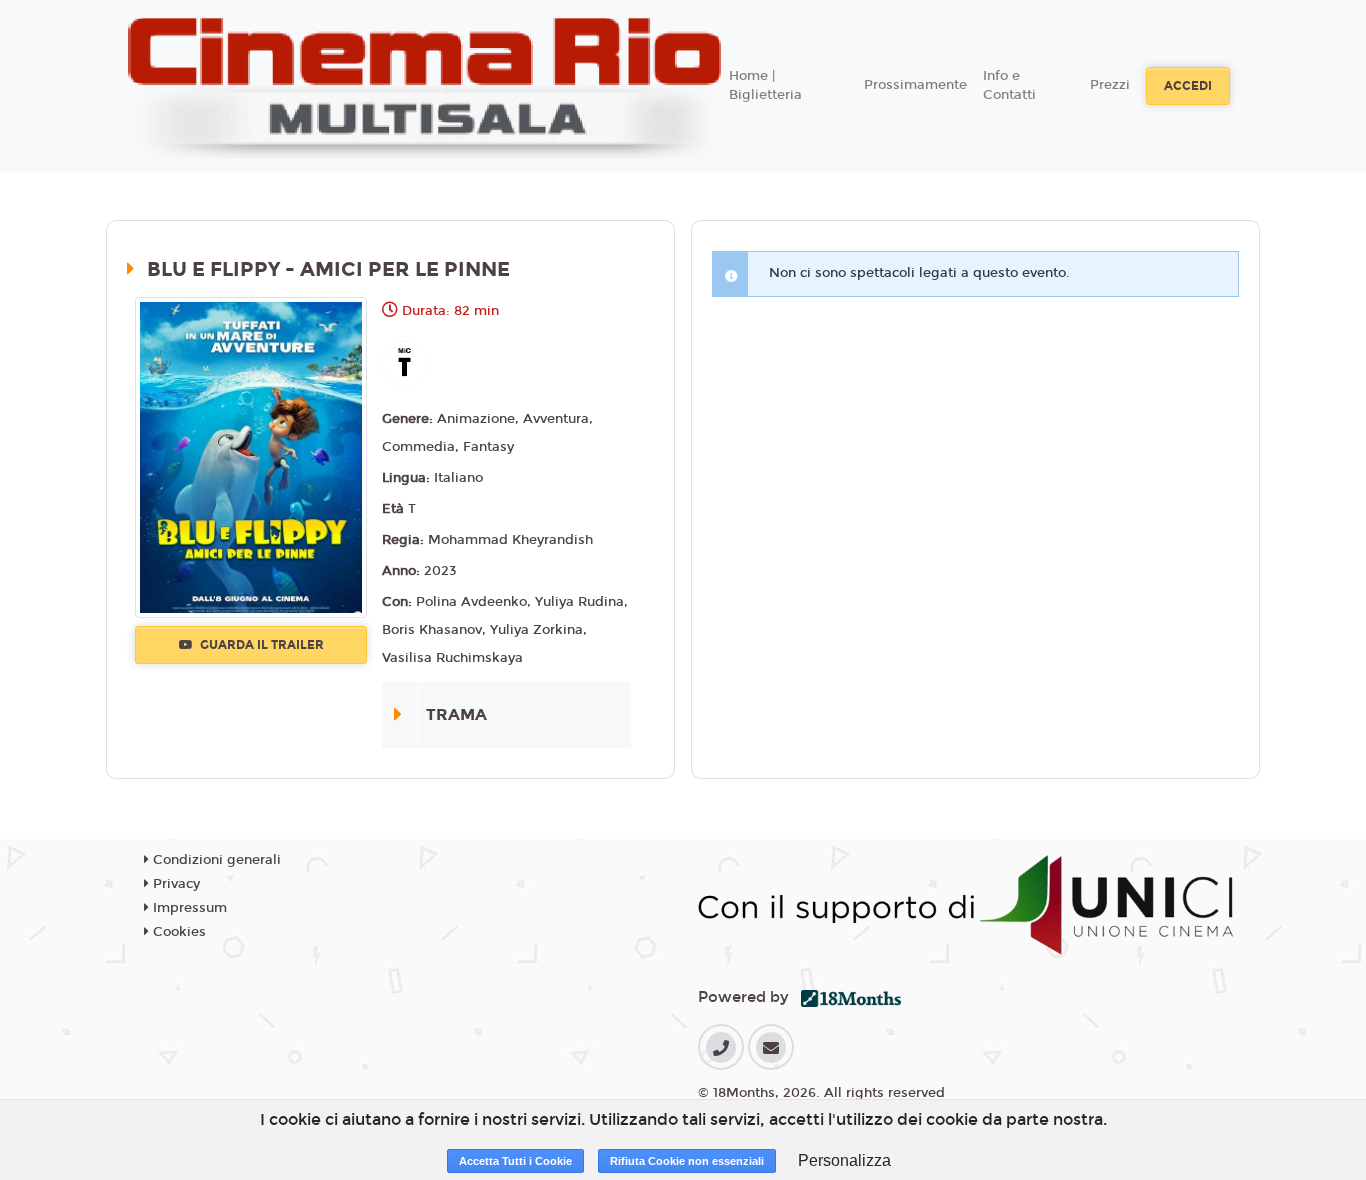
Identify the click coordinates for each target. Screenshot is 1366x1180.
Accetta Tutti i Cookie (515, 1161)
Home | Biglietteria (765, 86)
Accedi (1188, 86)
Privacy (174, 884)
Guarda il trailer (260, 645)
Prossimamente (915, 85)
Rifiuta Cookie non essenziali (687, 1161)
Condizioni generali (215, 860)
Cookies (177, 932)
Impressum (188, 908)
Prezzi (1110, 85)
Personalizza (844, 1160)
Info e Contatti (1009, 86)
